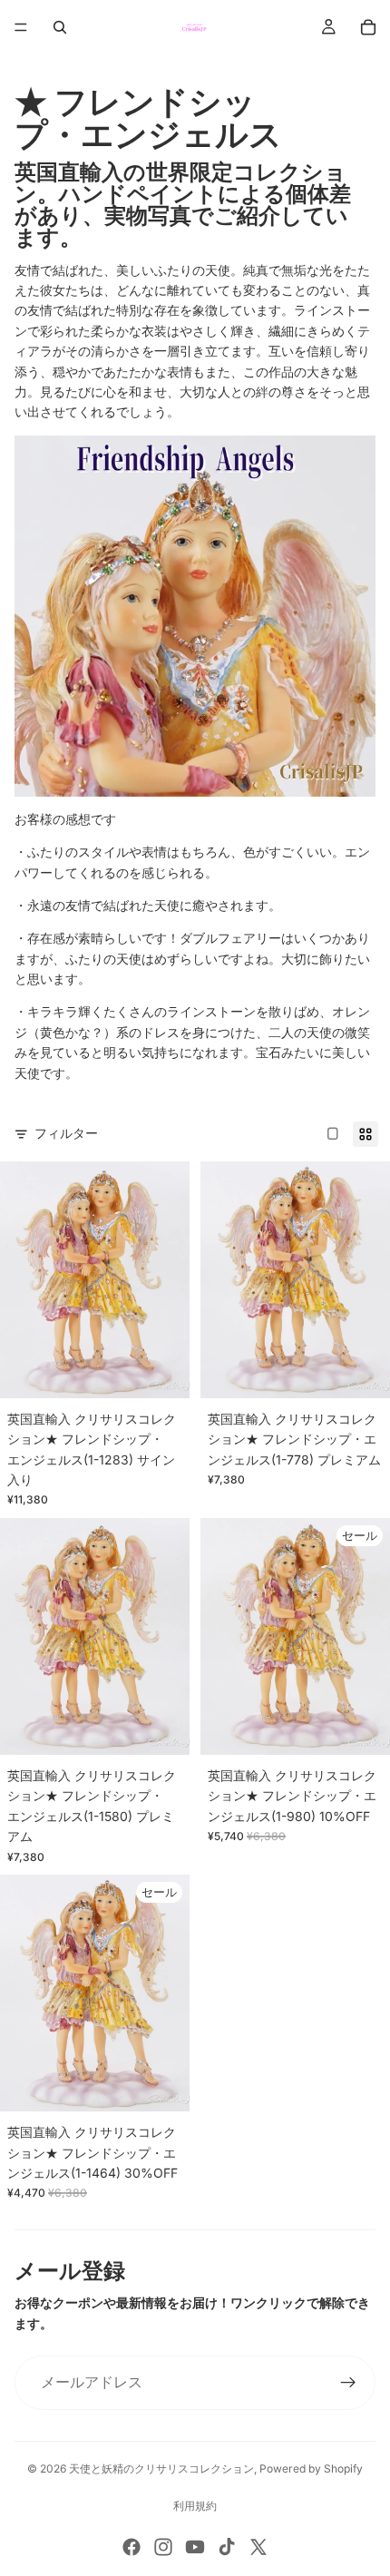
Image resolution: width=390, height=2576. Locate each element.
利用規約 (195, 2506)
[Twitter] (258, 2547)
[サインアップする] (348, 2383)
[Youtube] (195, 2547)
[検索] (60, 27)
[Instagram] (163, 2547)
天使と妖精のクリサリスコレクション (161, 2468)
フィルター (66, 1133)
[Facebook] (132, 2547)
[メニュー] (21, 27)
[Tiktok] (227, 2547)
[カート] (368, 27)
